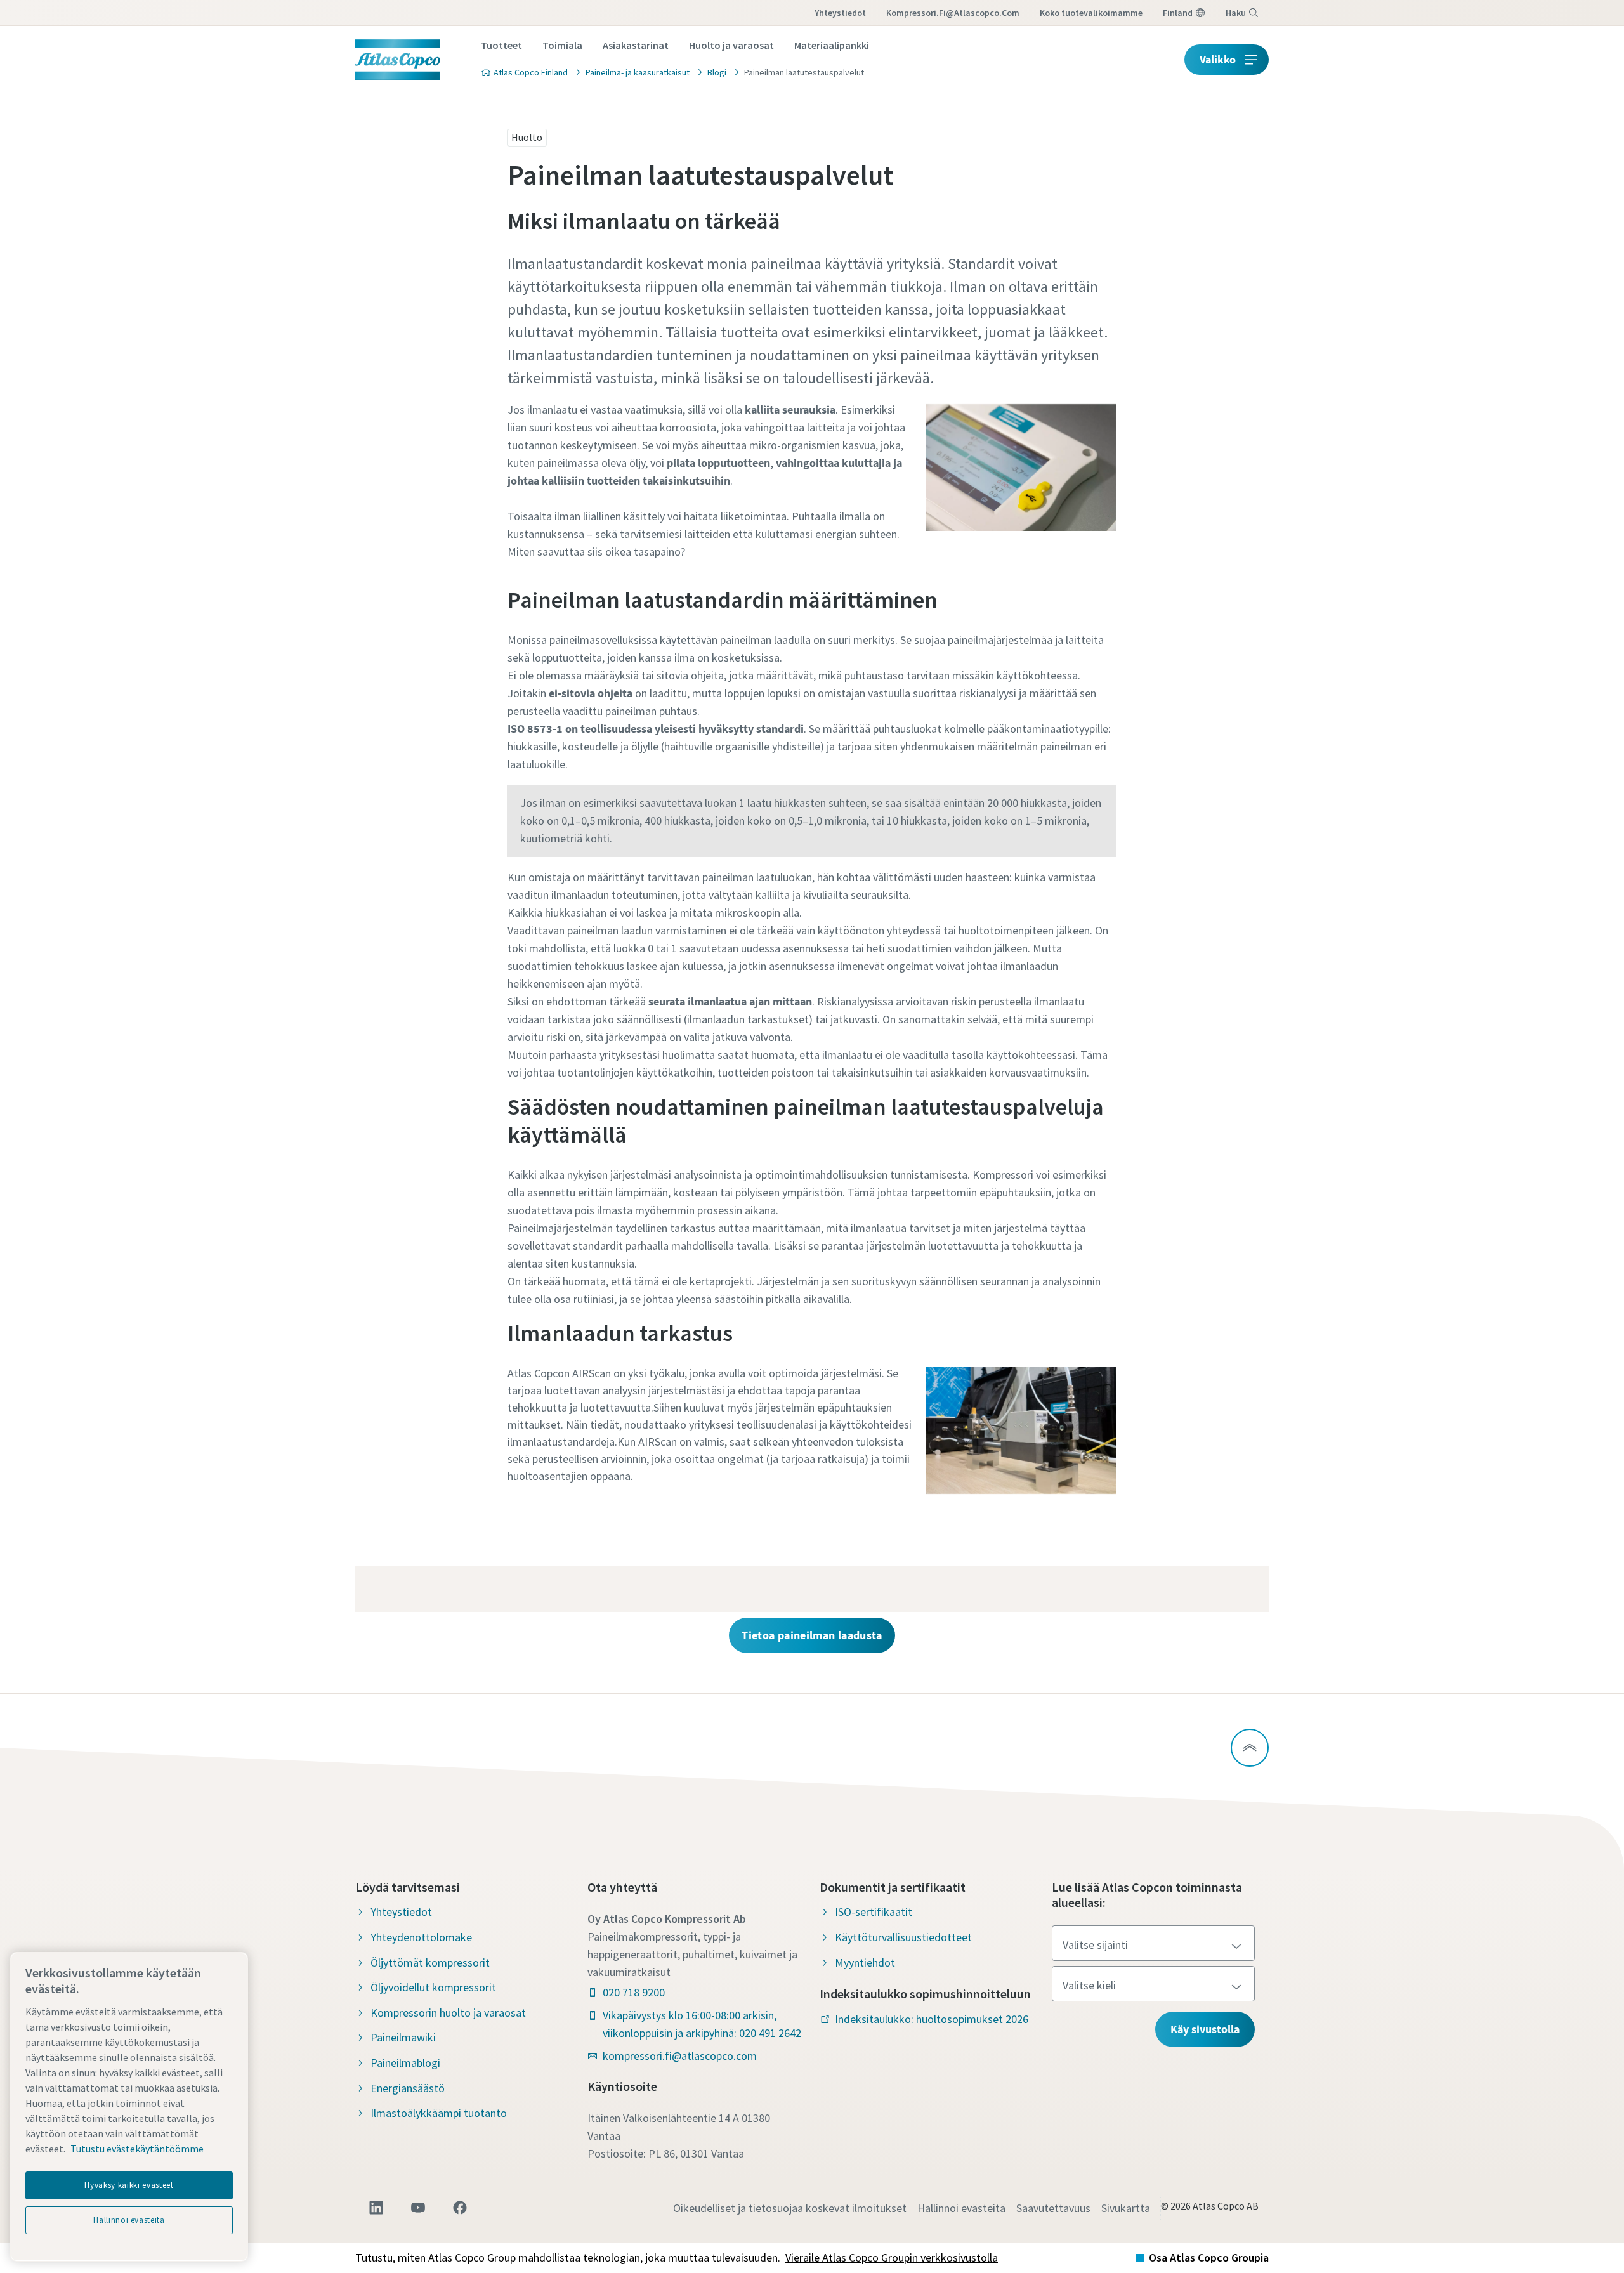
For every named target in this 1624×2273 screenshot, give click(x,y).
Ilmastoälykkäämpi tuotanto (439, 2113)
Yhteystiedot (840, 13)
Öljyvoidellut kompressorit (433, 1987)
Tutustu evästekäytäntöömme (137, 2149)
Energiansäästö (408, 2088)
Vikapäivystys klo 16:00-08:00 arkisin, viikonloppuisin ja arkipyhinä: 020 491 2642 (702, 2024)
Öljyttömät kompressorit (430, 1962)
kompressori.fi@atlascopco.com (953, 13)
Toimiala (562, 45)
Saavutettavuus (1053, 2208)
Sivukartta (1126, 2208)
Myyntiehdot (865, 1962)
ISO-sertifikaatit (874, 1912)
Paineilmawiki (403, 2037)
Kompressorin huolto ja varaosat (448, 2013)
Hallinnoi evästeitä (961, 2208)
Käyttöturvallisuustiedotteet (903, 1937)
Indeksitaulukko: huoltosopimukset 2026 (932, 2019)
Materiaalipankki (832, 45)
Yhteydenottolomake (421, 1937)
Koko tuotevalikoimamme (1091, 13)
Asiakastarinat (636, 45)
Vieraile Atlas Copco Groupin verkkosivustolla (892, 2257)
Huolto (527, 137)
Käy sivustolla (1205, 2029)
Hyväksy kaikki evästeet (129, 2185)
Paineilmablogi (405, 2063)
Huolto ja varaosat (731, 45)
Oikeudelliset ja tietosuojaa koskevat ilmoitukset (790, 2208)
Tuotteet (501, 45)
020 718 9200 (634, 1992)
